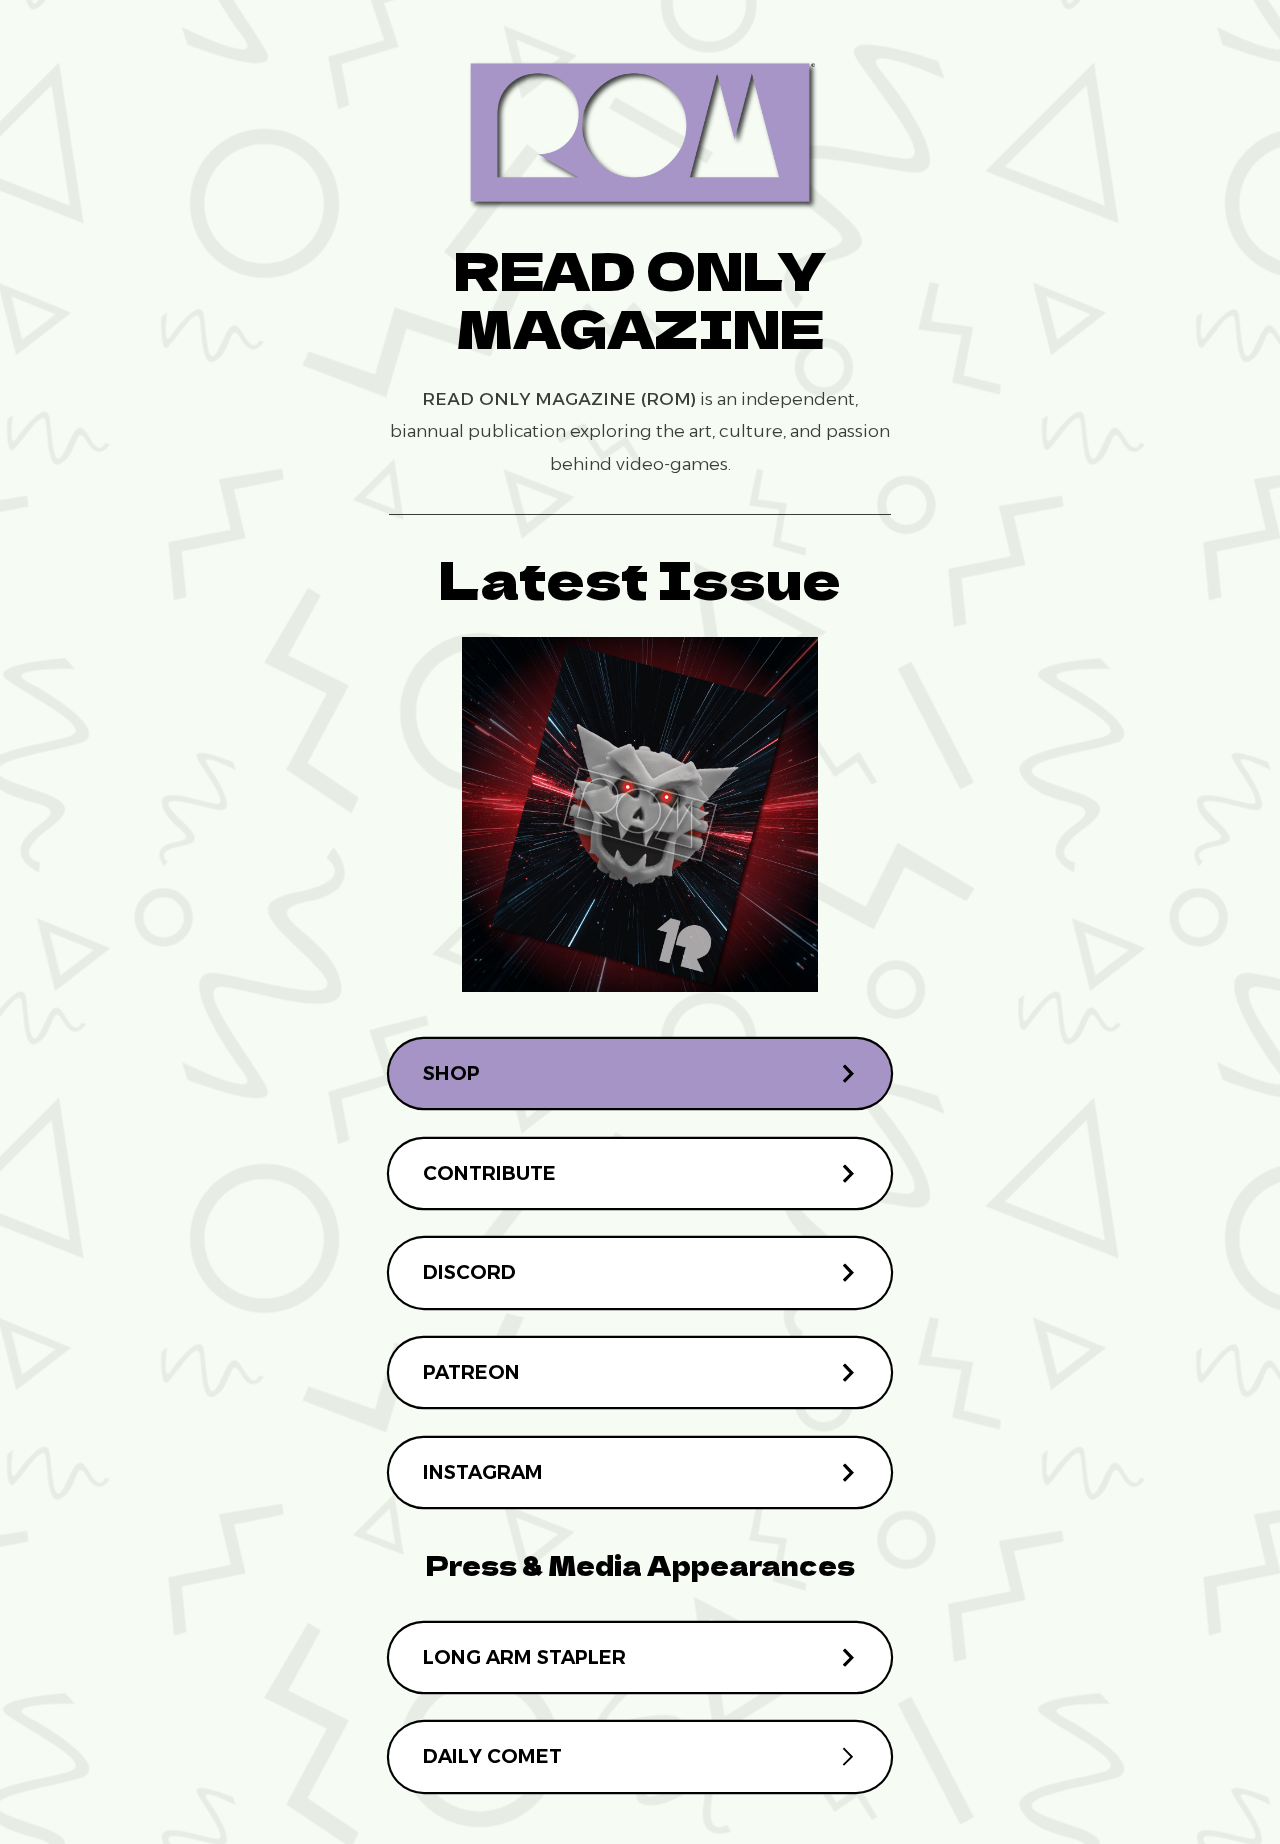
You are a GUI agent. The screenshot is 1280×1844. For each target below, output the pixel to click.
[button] (640, 1073)
